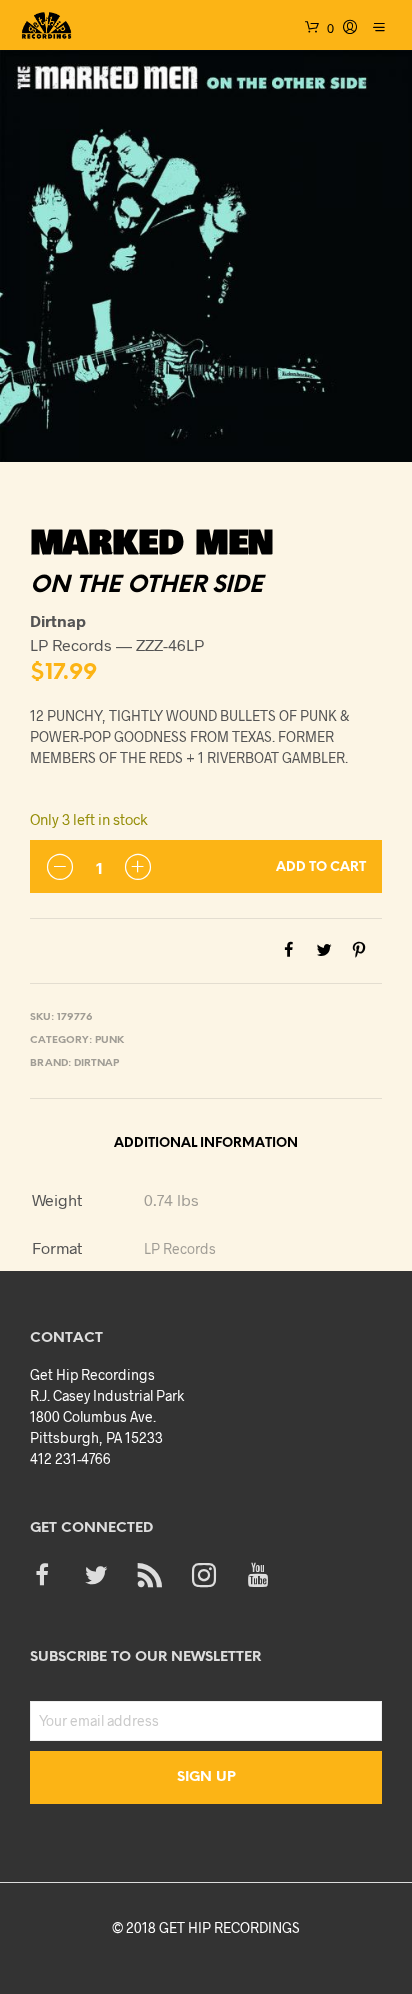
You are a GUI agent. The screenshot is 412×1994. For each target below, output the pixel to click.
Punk (109, 1040)
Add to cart (321, 867)
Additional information (206, 1143)
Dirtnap (96, 1063)
